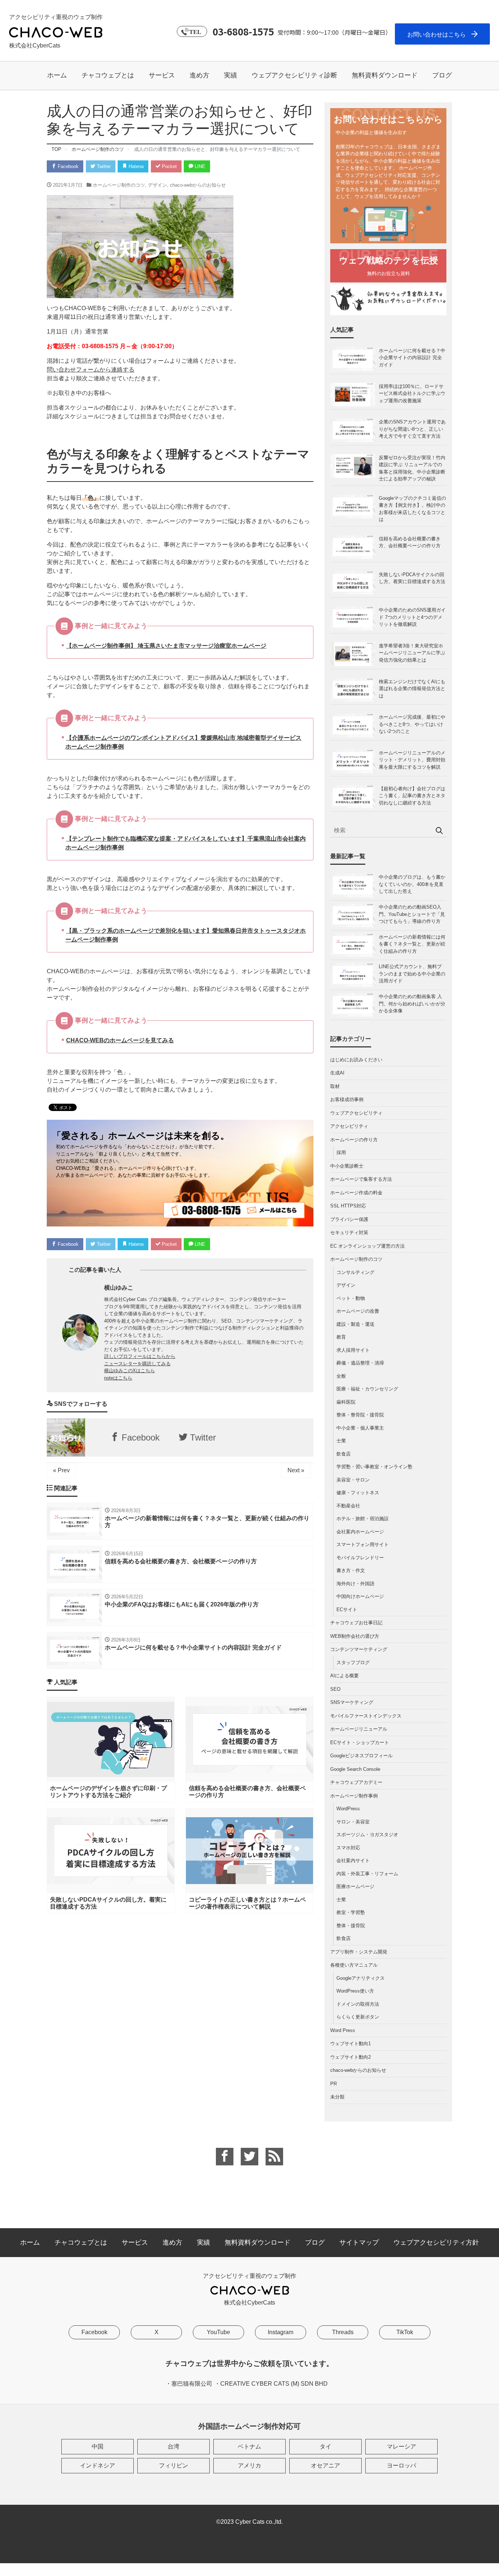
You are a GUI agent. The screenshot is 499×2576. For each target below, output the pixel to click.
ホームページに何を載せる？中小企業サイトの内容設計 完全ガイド (412, 358)
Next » (296, 1470)
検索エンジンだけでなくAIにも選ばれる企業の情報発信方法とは (412, 689)
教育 (341, 1337)
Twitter (103, 166)
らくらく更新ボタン (358, 2017)
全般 (341, 1376)
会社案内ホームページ (360, 1532)
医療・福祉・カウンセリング (367, 1389)
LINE (199, 166)
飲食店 (344, 1454)
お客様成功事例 (347, 1099)
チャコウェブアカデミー (356, 1782)
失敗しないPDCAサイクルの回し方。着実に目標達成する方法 (412, 578)
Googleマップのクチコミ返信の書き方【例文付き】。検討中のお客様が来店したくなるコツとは (412, 509)
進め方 (199, 75)
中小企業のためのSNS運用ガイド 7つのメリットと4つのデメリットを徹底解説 (412, 617)
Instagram (281, 2332)
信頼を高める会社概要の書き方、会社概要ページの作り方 (410, 542)
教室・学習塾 (351, 1912)
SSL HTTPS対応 (348, 1206)
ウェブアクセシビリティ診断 (294, 75)
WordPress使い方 (355, 1991)
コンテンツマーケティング (359, 1649)
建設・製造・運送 (355, 1324)
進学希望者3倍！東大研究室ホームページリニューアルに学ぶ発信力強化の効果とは (412, 653)
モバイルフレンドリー (360, 1558)
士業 (341, 1441)
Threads (343, 2332)
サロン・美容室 (353, 1822)
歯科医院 (346, 1402)
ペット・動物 (351, 1298)
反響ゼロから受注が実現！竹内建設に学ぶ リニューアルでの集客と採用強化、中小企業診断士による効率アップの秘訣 (412, 468)
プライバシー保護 (349, 1219)
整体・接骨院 (351, 1926)
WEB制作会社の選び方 (355, 1636)
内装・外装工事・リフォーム (367, 1874)
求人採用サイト (353, 1350)
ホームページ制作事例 (354, 1796)
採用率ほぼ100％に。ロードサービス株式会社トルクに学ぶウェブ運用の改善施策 (412, 393)
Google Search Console (355, 1769)
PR (334, 2084)
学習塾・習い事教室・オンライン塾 (374, 1467)
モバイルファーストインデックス (366, 1716)
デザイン (157, 185)
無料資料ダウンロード (385, 75)
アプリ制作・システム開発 (359, 1952)
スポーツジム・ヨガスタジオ (367, 1835)
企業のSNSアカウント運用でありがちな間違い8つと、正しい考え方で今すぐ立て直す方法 (412, 429)
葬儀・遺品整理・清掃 (360, 1363)
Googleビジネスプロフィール (361, 1756)
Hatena (135, 166)
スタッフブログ (353, 1662)
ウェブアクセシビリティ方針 (436, 2242)
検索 (439, 830)
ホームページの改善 (358, 1311)
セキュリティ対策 (349, 1232)
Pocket (169, 166)
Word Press (343, 2030)
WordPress (348, 1809)
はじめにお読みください (356, 1060)
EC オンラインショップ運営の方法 (367, 1246)
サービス (162, 75)
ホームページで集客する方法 (361, 1179)
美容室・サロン (353, 1480)
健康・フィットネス (358, 1493)
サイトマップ (359, 2242)
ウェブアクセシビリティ (356, 1113)
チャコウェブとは (108, 75)
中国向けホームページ (360, 1596)
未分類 (337, 2097)
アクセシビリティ (349, 1126)
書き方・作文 (351, 1570)
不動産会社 (348, 1506)
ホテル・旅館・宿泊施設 (363, 1519)
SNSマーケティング (352, 1702)
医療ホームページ (355, 1886)
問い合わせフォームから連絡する (91, 370)
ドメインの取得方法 (358, 2004)
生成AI (337, 1073)
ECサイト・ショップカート (360, 1742)
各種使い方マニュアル (354, 1965)
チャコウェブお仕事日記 (356, 1623)
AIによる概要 (344, 1676)
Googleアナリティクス (361, 1978)
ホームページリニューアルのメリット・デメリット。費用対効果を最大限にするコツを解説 (412, 760)
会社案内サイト (353, 1860)
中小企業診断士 (347, 1166)
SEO (335, 1689)
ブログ (442, 75)
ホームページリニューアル (359, 1729)
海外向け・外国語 (355, 1584)
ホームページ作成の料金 (356, 1193)
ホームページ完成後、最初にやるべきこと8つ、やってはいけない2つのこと (412, 724)
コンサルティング (355, 1272)
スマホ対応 (348, 1848)
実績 (231, 75)
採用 (341, 1152)
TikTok (405, 2332)
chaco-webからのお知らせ (198, 185)
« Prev (61, 1470)
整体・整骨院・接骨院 (360, 1415)
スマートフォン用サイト (363, 1544)
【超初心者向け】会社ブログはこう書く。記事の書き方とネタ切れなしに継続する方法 (412, 796)
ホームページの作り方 (354, 1140)
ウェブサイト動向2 (351, 2057)
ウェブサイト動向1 (351, 2044)
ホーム (57, 75)
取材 (335, 1086)
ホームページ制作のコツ (119, 185)
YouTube (218, 2332)
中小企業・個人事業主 (360, 1428)
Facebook (67, 166)
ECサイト (347, 1609)
